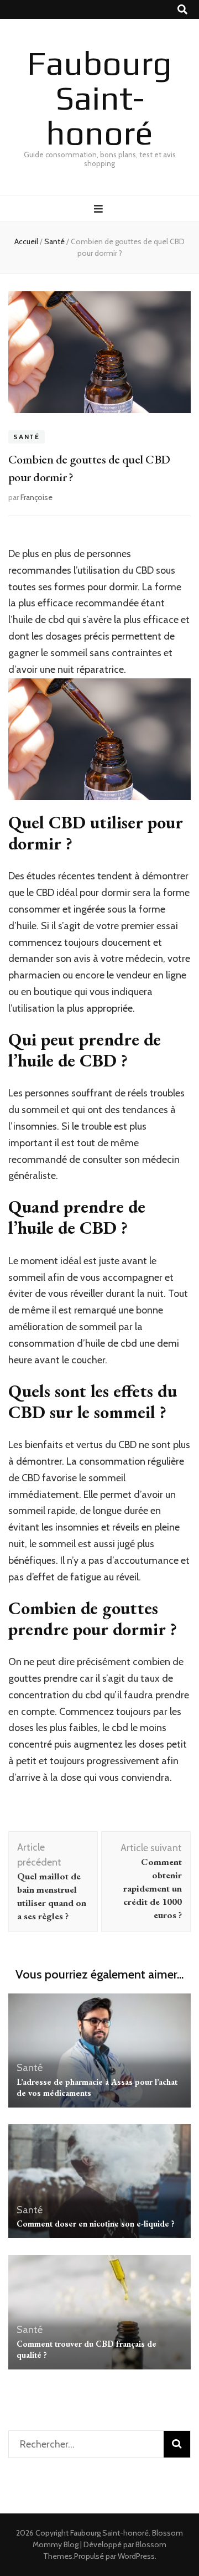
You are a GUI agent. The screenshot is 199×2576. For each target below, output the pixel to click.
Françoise (36, 497)
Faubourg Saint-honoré (99, 98)
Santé (27, 437)
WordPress (136, 2556)
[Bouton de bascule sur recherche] (182, 10)
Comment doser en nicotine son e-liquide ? (96, 2224)
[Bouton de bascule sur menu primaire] (100, 209)
